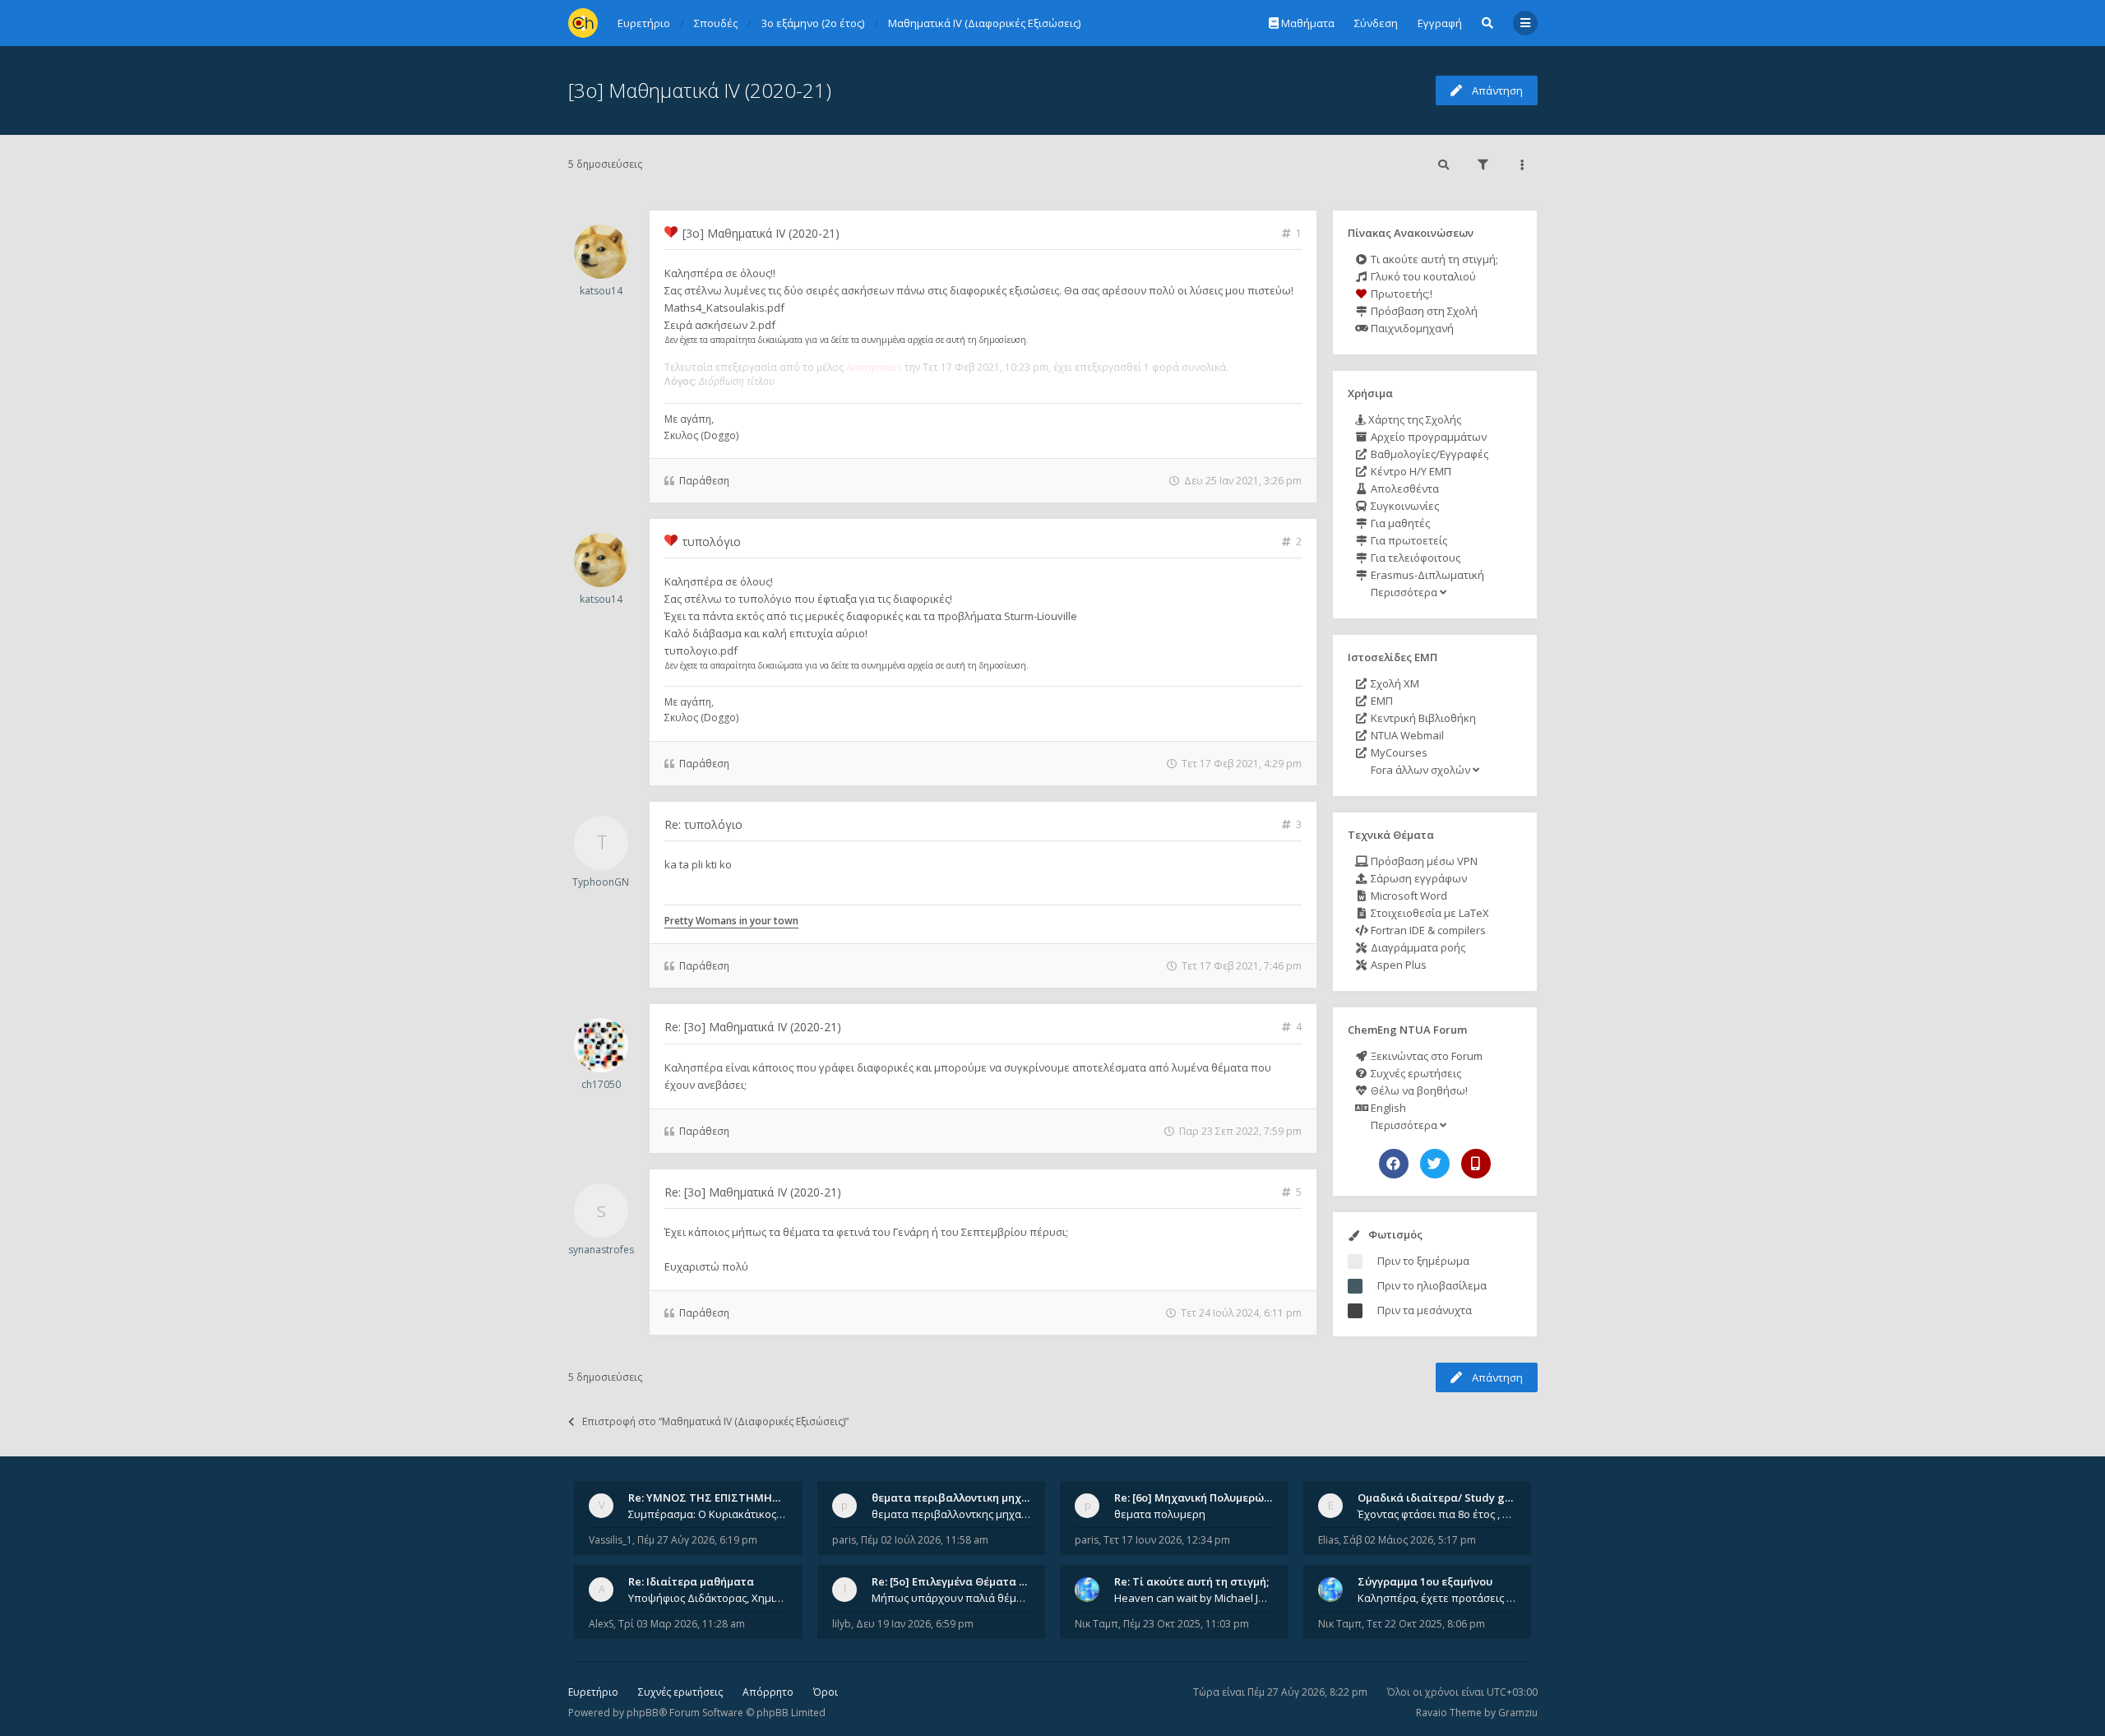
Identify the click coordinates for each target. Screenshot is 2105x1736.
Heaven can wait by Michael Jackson (1194, 1598)
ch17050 (601, 1084)
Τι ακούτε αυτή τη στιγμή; (1433, 259)
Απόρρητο (768, 1692)
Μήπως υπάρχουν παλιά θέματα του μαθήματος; (951, 1598)
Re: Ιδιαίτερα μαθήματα (691, 1581)
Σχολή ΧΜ (1394, 683)
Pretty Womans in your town (731, 921)
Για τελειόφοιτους (1414, 558)
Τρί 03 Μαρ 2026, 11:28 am (682, 1624)
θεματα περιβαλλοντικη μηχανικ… (962, 1498)
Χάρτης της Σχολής (1413, 419)
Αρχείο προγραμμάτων (1427, 437)
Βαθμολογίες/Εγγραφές (1428, 454)
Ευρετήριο (593, 1692)
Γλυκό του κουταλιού (1422, 276)
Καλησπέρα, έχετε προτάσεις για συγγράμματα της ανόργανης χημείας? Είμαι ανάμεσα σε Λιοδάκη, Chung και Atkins (1437, 1598)
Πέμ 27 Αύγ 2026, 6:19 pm (697, 1540)
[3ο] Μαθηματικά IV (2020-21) (700, 90)
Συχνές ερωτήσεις (1415, 1073)
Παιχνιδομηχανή (1411, 328)
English (1387, 1108)
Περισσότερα (1404, 592)
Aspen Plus (1397, 965)
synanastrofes (601, 1250)
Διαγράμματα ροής (1417, 947)
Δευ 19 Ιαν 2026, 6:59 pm (915, 1624)
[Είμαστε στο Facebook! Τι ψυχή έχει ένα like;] (1394, 1164)
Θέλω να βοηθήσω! (1418, 1090)
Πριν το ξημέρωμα (1423, 1261)
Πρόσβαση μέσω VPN (1423, 861)
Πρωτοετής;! (1400, 294)
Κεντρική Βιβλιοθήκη (1422, 718)
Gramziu (1518, 1713)
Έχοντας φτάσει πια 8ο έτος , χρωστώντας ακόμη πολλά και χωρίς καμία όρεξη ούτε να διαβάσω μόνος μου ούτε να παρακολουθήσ (1437, 1514)
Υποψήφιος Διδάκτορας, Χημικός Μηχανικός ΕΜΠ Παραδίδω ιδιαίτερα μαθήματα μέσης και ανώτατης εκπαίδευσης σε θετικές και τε (708, 1598)
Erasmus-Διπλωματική (1426, 575)
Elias (1328, 1540)
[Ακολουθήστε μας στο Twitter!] (1435, 1164)
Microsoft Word (1408, 896)
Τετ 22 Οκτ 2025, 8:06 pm (1426, 1624)
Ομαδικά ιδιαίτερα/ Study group (1443, 1498)
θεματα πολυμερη (1160, 1514)
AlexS (601, 1624)
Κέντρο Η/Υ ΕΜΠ (1410, 471)
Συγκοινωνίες (1404, 506)
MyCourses (1398, 752)
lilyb (842, 1624)
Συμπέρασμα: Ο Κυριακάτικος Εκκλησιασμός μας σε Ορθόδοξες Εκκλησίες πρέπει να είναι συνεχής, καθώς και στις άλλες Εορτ (708, 1514)
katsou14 (601, 291)
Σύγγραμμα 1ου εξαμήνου (1425, 1581)
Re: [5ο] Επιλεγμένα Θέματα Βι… (955, 1581)
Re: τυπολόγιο (703, 824)
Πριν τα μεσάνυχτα (1425, 1310)
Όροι (826, 1692)
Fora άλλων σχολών (1420, 770)
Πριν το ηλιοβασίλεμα (1432, 1285)
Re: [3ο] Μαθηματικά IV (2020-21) (753, 1027)
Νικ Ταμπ (1096, 1624)
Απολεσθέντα (1404, 488)
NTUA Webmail (1406, 735)
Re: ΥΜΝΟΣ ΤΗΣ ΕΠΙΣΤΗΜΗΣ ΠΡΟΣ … (725, 1498)
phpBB (643, 1713)
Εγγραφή (1440, 23)
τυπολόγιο (712, 542)
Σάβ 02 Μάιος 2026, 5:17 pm (1410, 1540)
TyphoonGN (601, 882)
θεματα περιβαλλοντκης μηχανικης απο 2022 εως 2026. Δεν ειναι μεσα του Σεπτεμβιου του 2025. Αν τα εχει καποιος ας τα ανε (951, 1514)
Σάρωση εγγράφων (1418, 878)
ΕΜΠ (1381, 701)
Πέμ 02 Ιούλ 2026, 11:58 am (925, 1540)
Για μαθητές (1399, 523)
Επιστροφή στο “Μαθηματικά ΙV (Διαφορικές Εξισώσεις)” (715, 1421)
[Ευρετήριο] (583, 23)
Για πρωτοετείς (1408, 540)
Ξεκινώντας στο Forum (1425, 1056)
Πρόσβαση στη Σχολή (1423, 311)
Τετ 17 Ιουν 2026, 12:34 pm (1167, 1540)
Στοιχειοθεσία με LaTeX (1429, 913)
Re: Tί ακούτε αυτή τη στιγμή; (1191, 1581)
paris (844, 1540)
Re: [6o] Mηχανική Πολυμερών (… (1199, 1498)
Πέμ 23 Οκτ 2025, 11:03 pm (1186, 1624)
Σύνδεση (1376, 23)
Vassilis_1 (611, 1540)
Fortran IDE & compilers (1427, 930)
